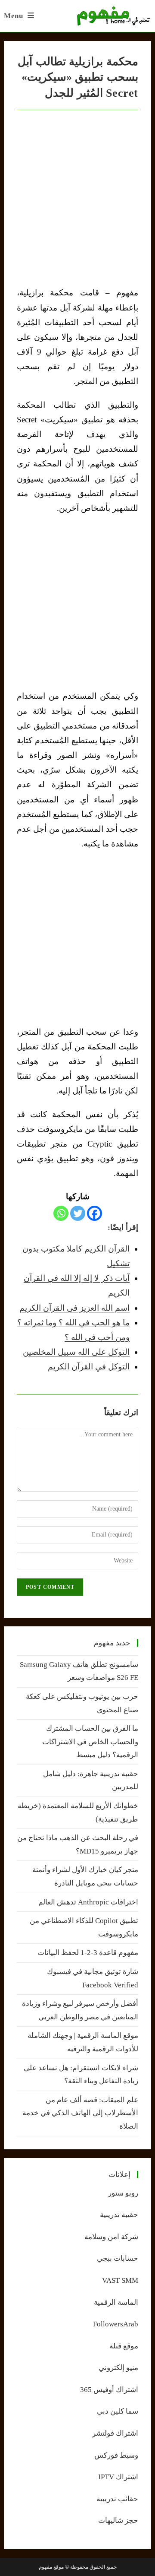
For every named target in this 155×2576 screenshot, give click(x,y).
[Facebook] (95, 1213)
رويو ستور (123, 2193)
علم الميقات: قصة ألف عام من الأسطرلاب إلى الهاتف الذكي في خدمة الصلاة (80, 2113)
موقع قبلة (124, 2346)
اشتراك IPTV (118, 2477)
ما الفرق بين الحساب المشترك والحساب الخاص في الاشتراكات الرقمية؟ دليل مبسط (90, 1742)
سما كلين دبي (118, 2411)
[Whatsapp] (61, 1213)
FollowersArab (116, 2324)
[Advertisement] (77, 602)
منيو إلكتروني (118, 2368)
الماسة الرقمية (116, 2302)
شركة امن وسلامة (111, 2237)
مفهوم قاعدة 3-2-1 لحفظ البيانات (88, 1953)
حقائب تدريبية (117, 2499)
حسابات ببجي (118, 2258)
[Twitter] (78, 1213)
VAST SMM (120, 2280)
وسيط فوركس (116, 2455)
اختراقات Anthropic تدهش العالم (88, 1902)
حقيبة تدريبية (119, 2215)
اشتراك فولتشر (115, 2433)
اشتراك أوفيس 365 (109, 2390)
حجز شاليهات (118, 2521)
